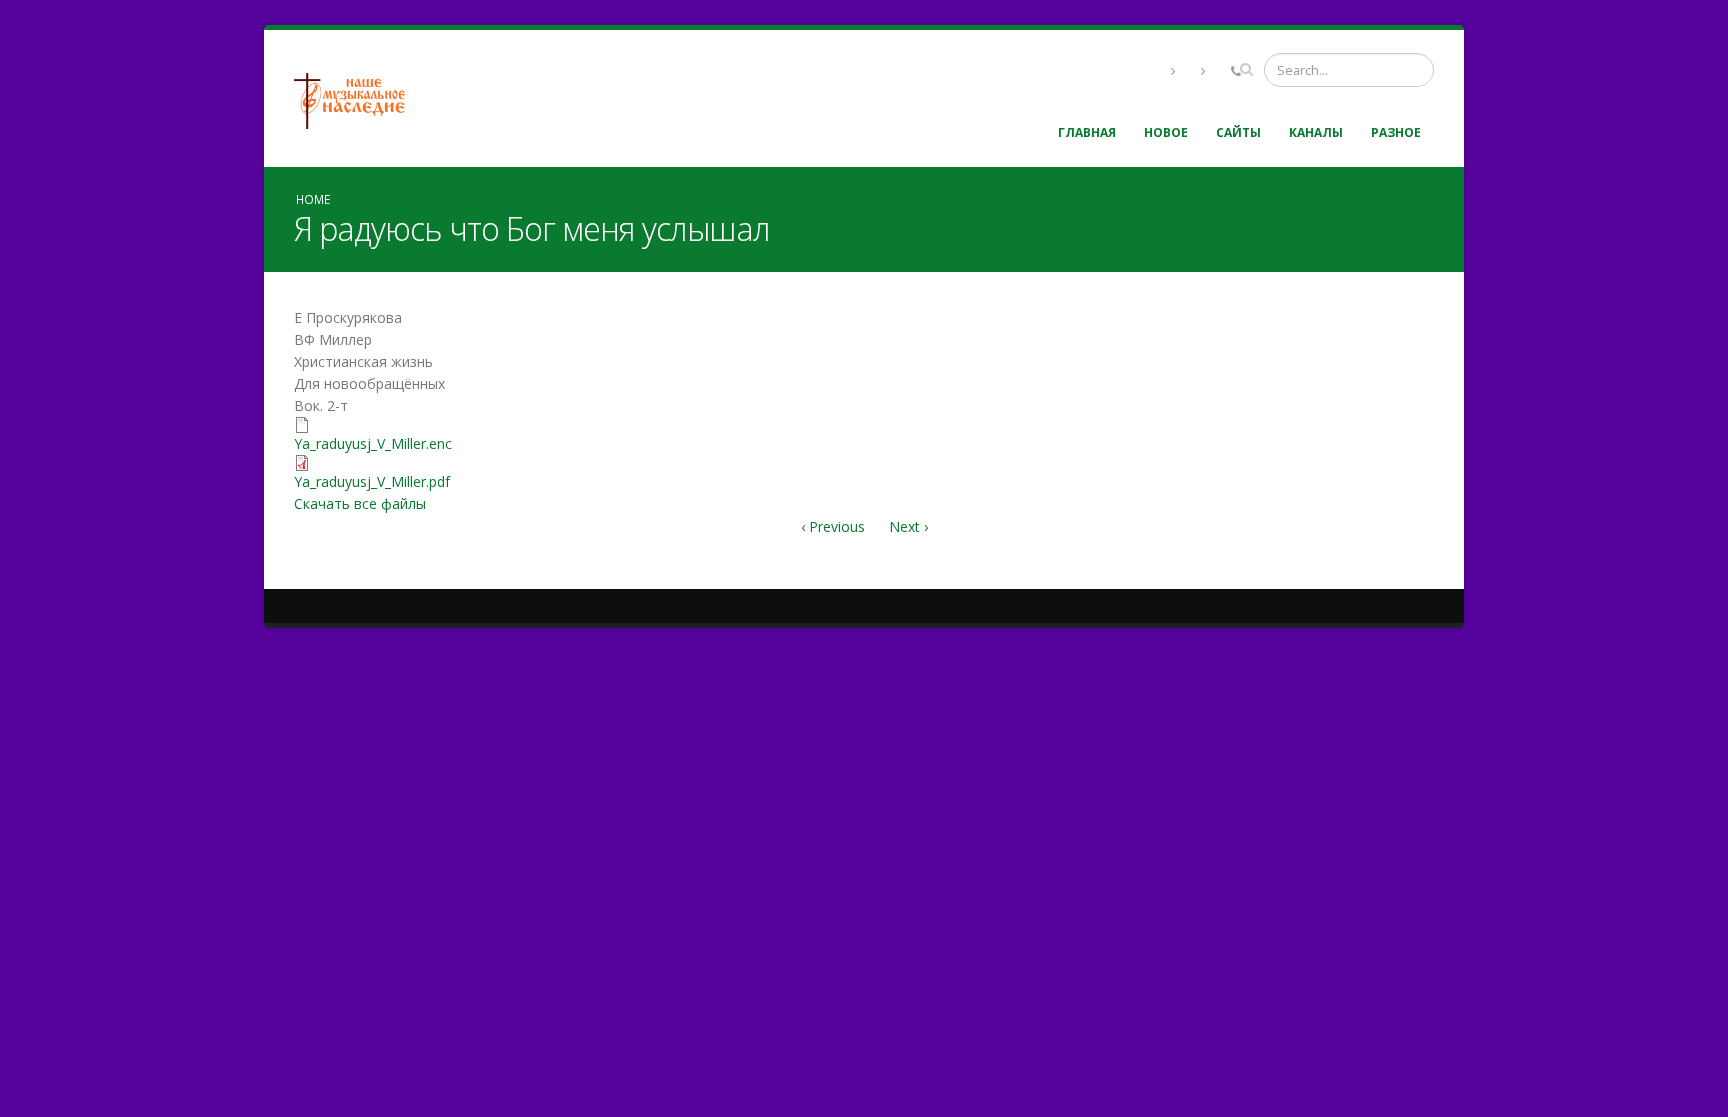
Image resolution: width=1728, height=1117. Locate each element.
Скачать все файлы (360, 503)
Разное (1396, 132)
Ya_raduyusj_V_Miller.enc (373, 443)
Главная (1087, 132)
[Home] (357, 98)
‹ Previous (833, 526)
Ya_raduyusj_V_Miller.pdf (372, 481)
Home (313, 199)
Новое (1166, 132)
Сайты (1238, 132)
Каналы (1316, 132)
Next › (908, 526)
